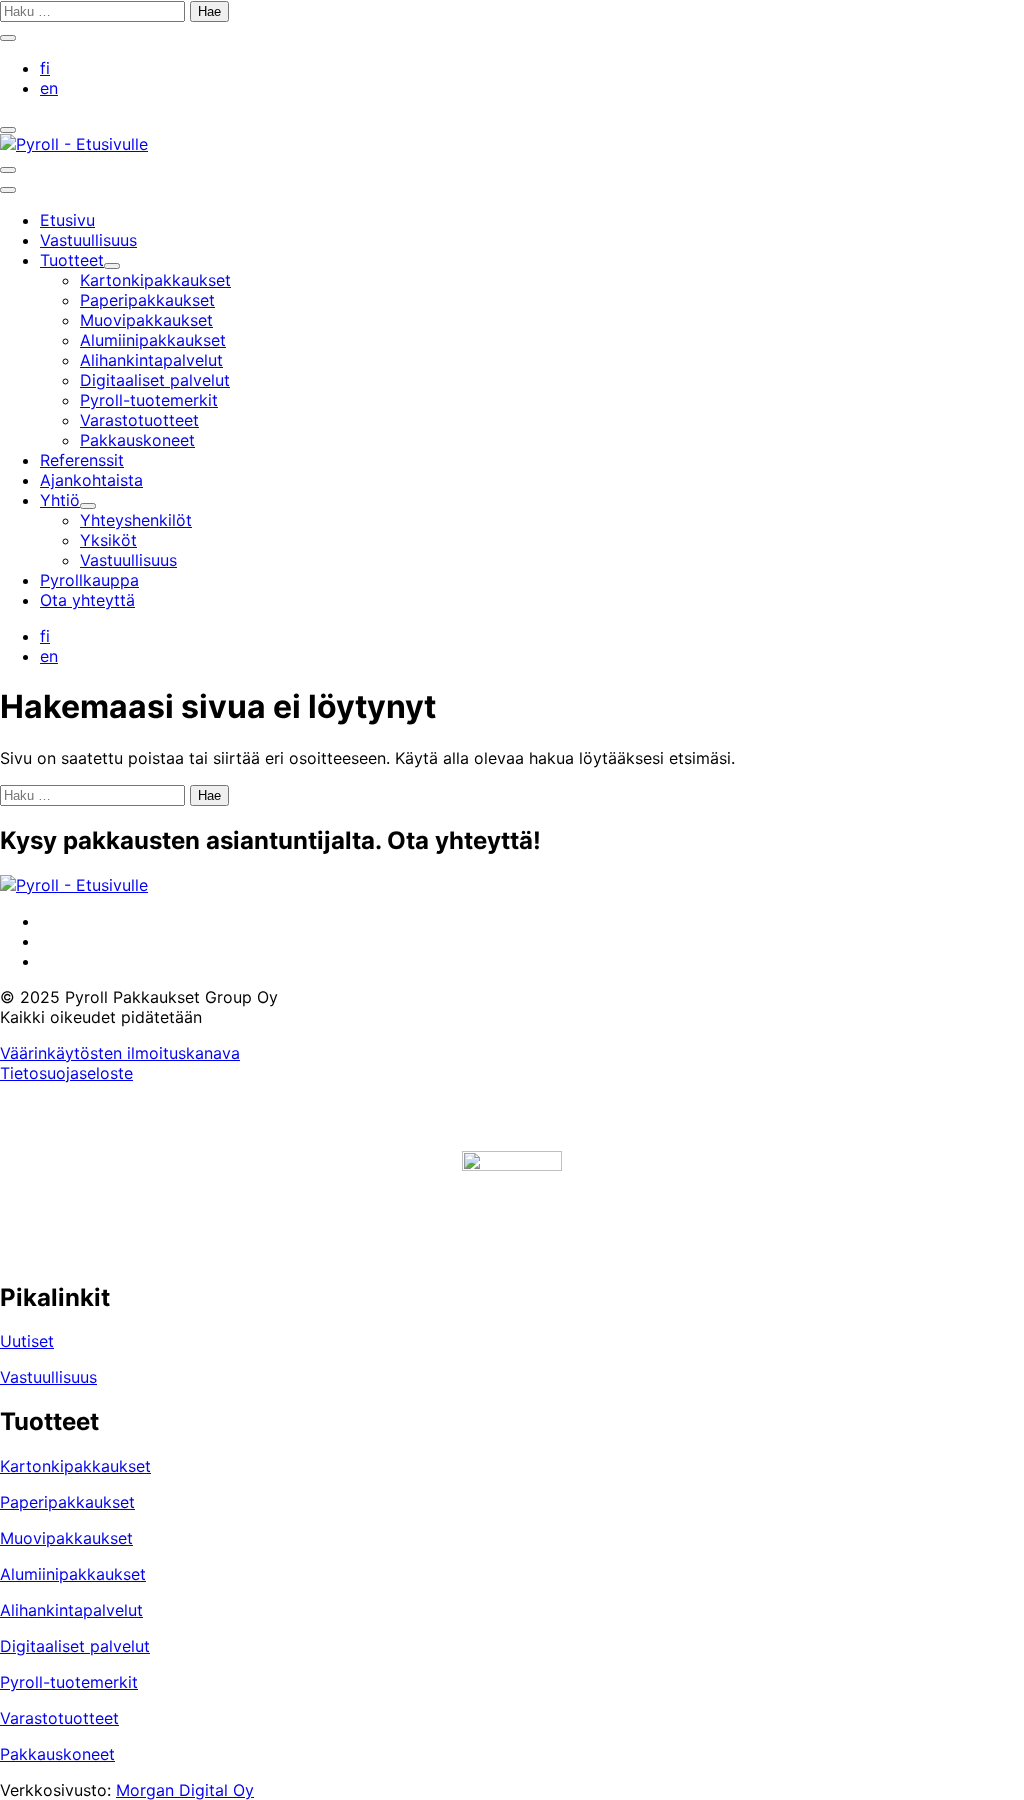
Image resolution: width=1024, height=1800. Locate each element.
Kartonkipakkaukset (75, 1466)
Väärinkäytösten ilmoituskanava (120, 1053)
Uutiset (27, 1341)
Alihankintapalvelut (71, 1610)
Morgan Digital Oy (185, 1790)
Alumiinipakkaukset (73, 1574)
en (49, 88)
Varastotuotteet (59, 1718)
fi (45, 68)
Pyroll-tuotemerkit (69, 1682)
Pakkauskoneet (57, 1754)
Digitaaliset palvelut (75, 1646)
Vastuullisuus (48, 1377)
